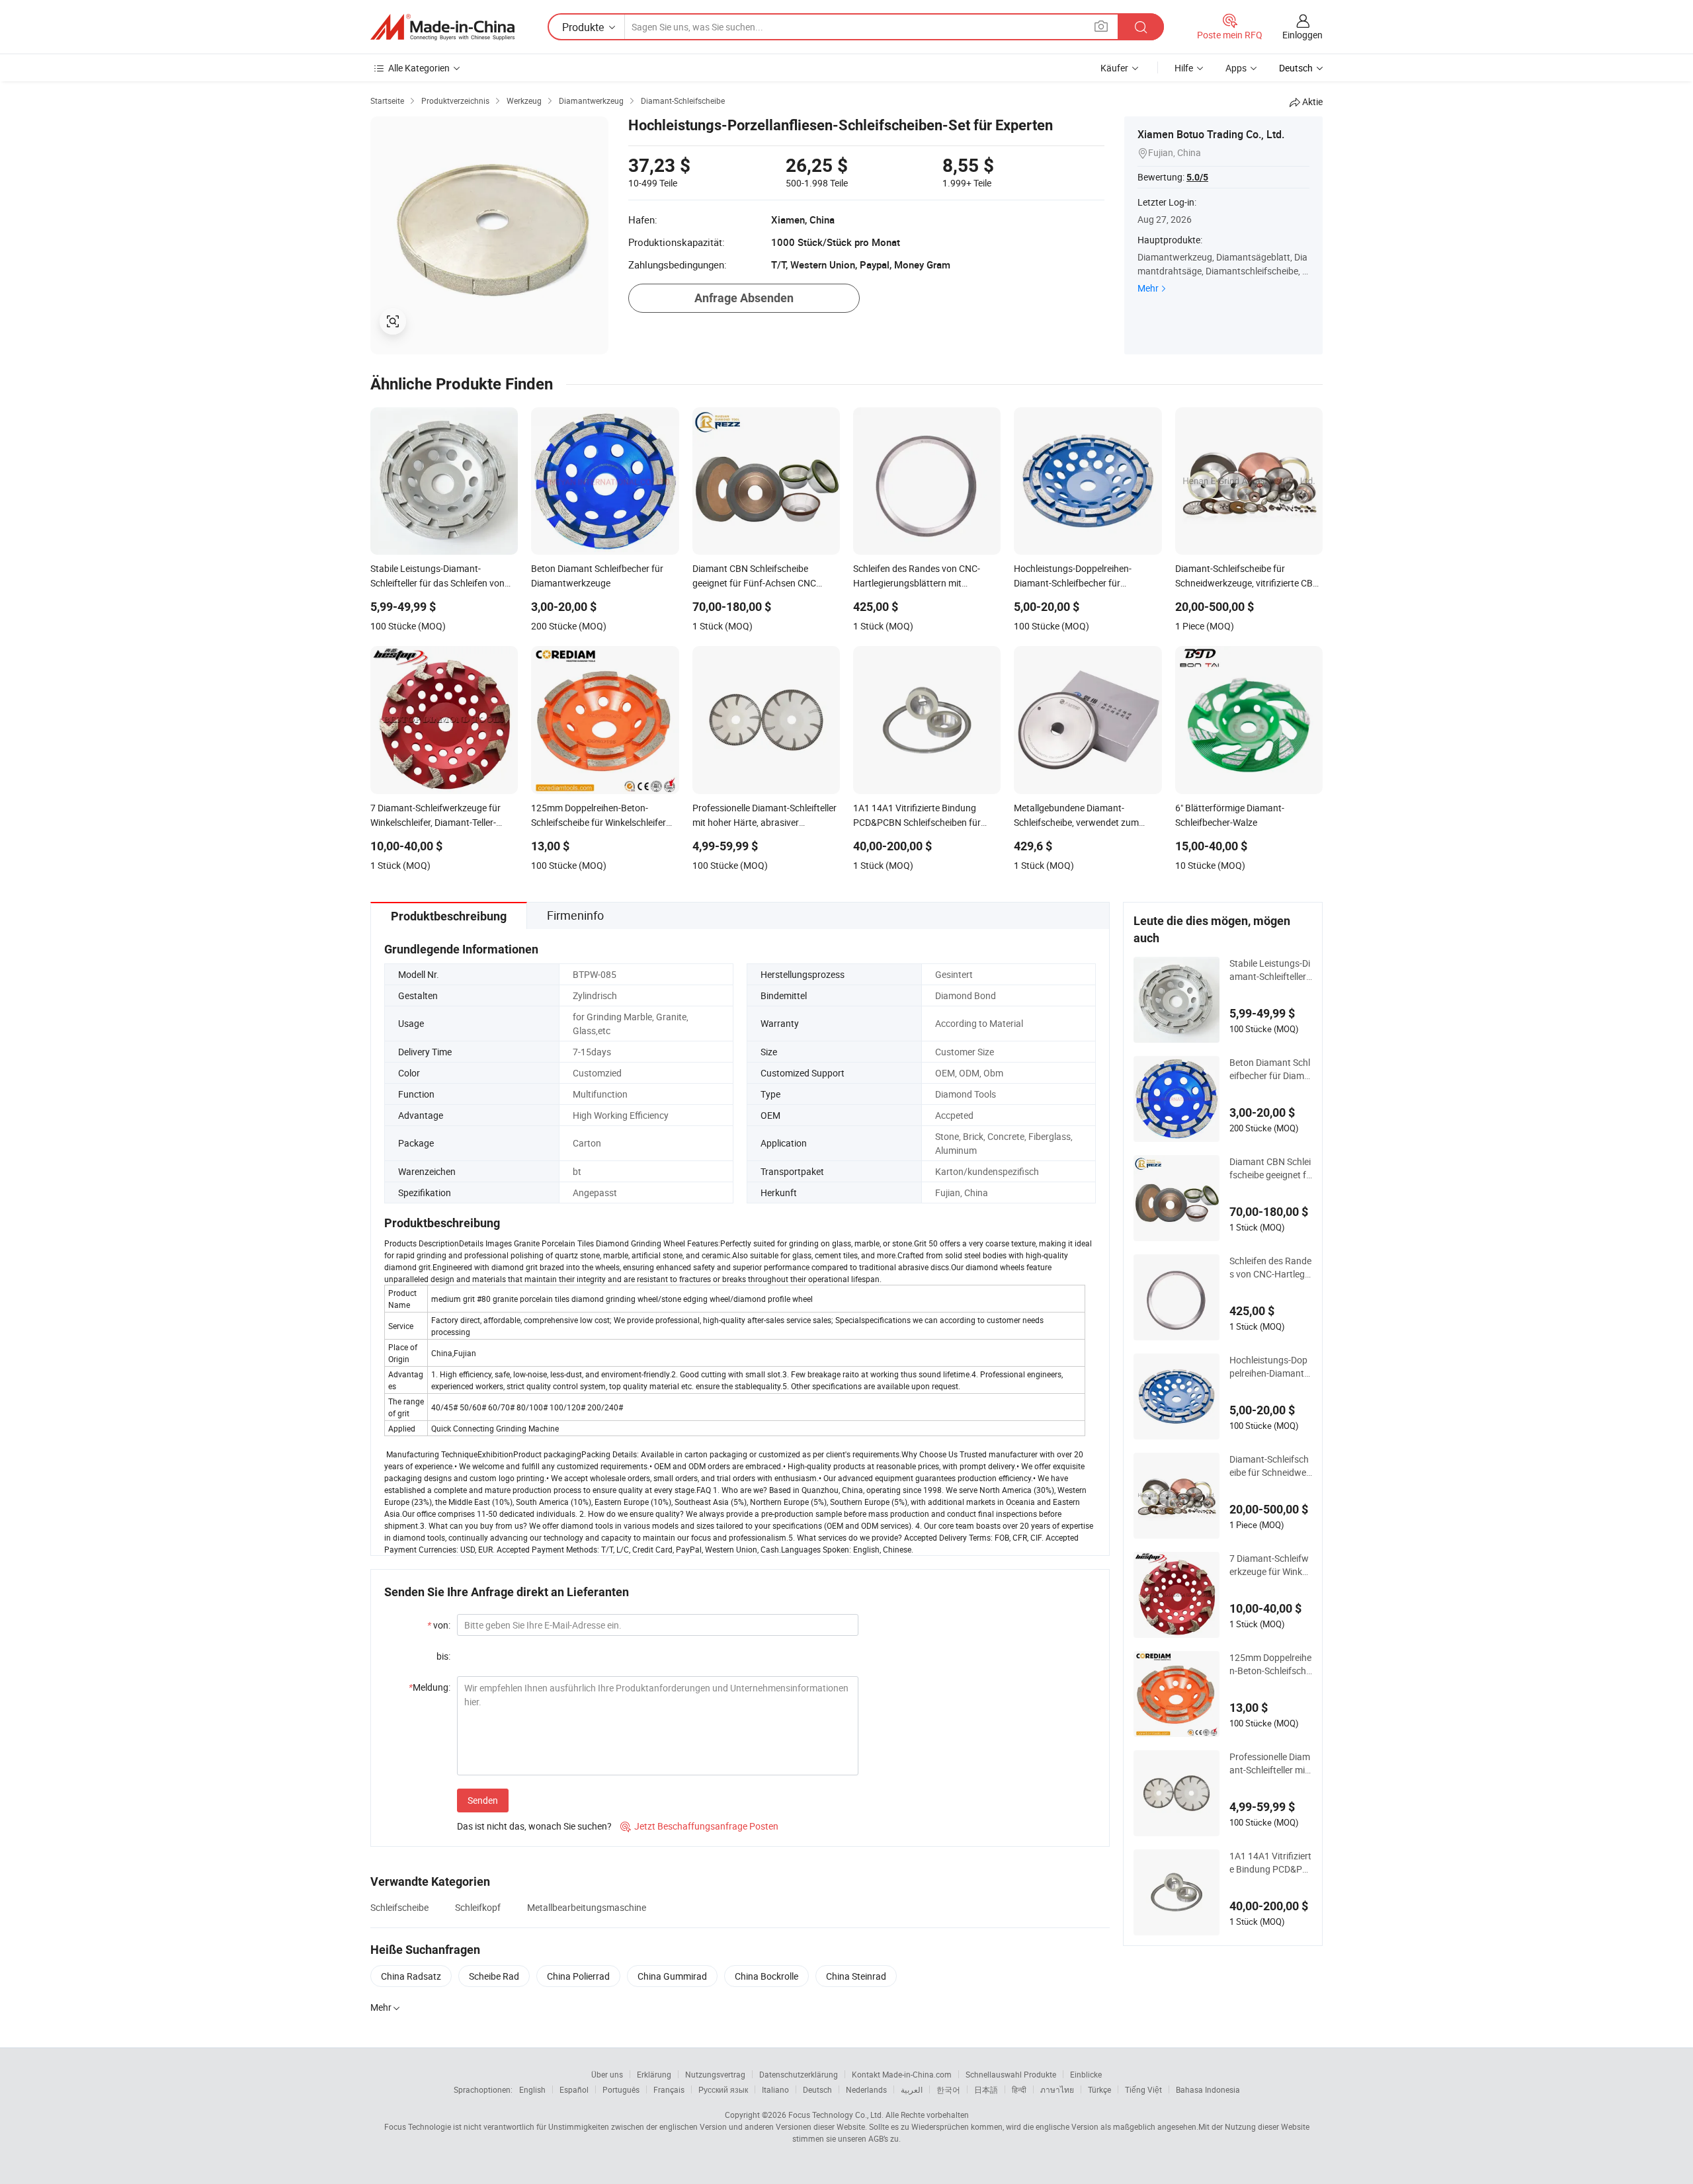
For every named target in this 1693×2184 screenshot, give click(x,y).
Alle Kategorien (419, 68)
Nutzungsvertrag (715, 2074)
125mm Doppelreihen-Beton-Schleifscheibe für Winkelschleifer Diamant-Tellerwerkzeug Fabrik (1270, 1664)
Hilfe (1184, 68)
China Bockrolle (766, 1976)
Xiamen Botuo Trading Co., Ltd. (1211, 134)
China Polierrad (578, 1976)
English (532, 2089)
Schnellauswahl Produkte (1011, 2074)
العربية (912, 2089)
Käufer (1114, 68)
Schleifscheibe (399, 1907)
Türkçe (1099, 2089)
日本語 (986, 2089)
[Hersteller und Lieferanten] (442, 27)
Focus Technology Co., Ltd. (836, 2115)
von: (439, 1625)
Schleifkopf (478, 1907)
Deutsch (817, 2089)
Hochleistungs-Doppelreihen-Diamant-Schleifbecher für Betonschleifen (1271, 1367)
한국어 (948, 2089)
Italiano (775, 2089)
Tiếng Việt (1143, 2089)
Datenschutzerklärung (799, 2074)
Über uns (607, 2074)
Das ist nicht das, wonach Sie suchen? (534, 1826)
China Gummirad (672, 1976)
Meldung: (430, 1687)
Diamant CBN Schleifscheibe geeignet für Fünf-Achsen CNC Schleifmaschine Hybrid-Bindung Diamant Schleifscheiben (1270, 1168)
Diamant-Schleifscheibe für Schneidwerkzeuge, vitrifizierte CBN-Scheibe (1269, 1466)
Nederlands (866, 2089)
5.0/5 (1197, 177)
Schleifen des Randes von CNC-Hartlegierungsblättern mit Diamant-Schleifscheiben (1270, 1268)
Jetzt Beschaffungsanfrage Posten (699, 1826)
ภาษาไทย (1057, 2089)
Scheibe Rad (494, 1976)
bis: (443, 1656)
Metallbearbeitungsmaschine (587, 1907)
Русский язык (723, 2089)
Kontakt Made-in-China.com (902, 2074)
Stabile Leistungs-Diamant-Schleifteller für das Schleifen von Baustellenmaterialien (1270, 970)
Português (621, 2089)
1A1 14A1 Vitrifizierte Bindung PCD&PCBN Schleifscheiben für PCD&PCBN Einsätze (1270, 1863)
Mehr (1148, 288)
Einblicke (1086, 2074)
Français (669, 2089)
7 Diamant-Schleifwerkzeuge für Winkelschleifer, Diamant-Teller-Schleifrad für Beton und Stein (1270, 1565)
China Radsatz (411, 1976)
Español (574, 2089)
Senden (483, 1800)
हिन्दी (1019, 2089)
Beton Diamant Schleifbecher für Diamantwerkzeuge (1270, 1069)
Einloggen (1302, 35)
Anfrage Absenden (744, 298)
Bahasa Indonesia (1208, 2089)
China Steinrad (856, 1976)
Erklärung (654, 2074)
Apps (1236, 68)
